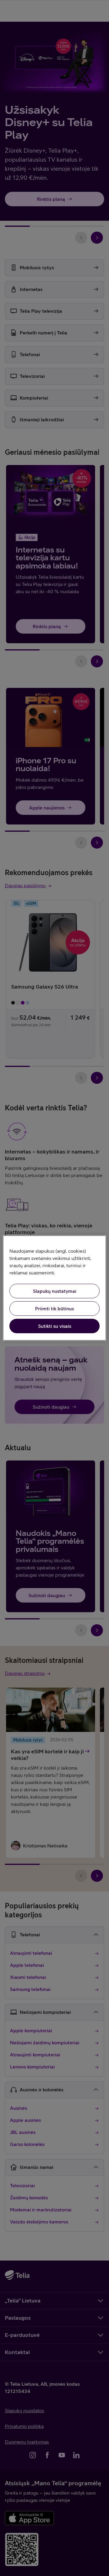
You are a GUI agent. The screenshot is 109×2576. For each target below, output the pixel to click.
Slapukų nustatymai (55, 1291)
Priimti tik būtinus (54, 1309)
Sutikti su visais (55, 1326)
